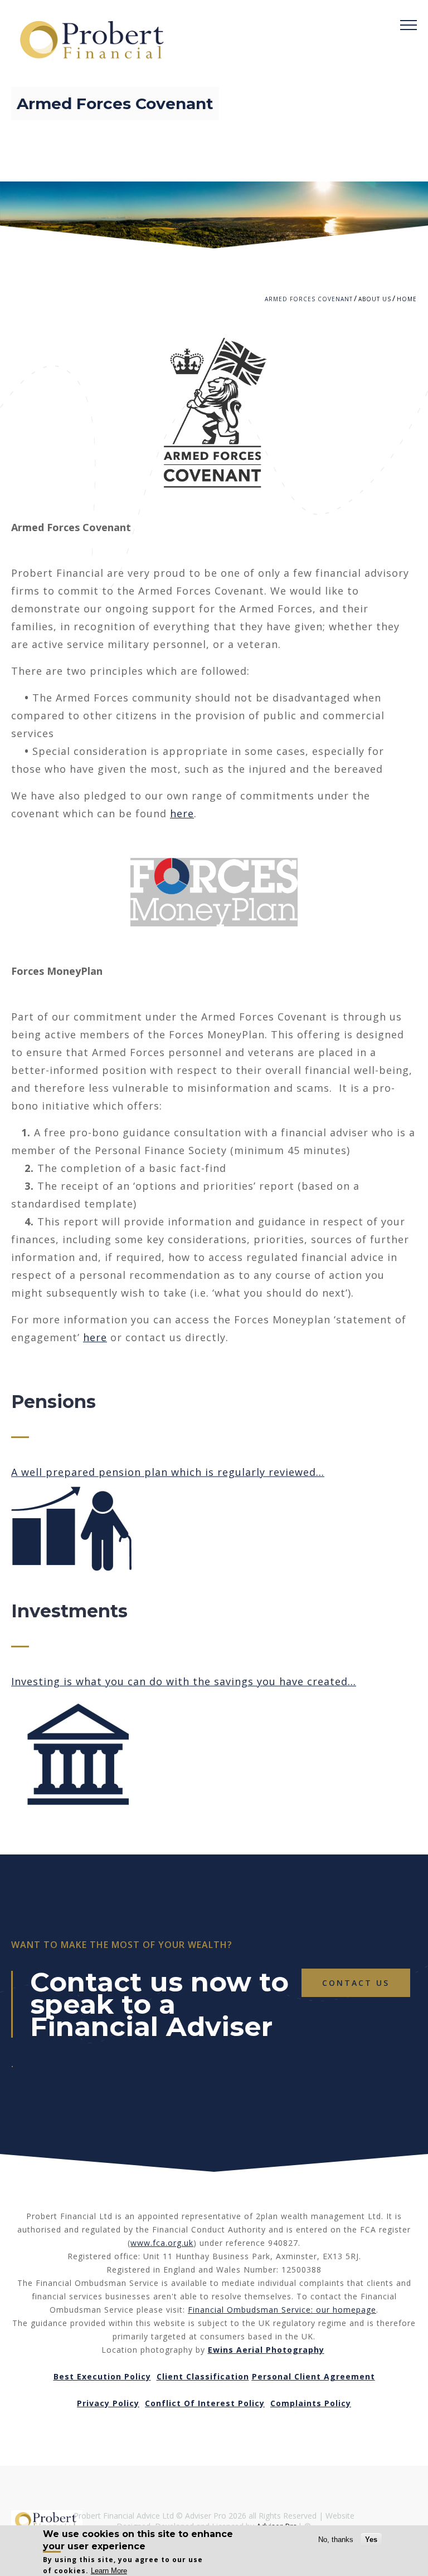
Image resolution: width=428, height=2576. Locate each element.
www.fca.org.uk (162, 2243)
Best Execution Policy (102, 2376)
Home (407, 299)
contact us (356, 1983)
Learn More (109, 2571)
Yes (371, 2540)
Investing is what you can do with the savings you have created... (184, 1681)
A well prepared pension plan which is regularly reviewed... (168, 1472)
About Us (375, 299)
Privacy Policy (108, 2403)
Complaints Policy (311, 2403)
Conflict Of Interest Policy (205, 2403)
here (182, 813)
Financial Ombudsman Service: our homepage (282, 2310)
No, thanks (336, 2540)
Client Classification (203, 2376)
